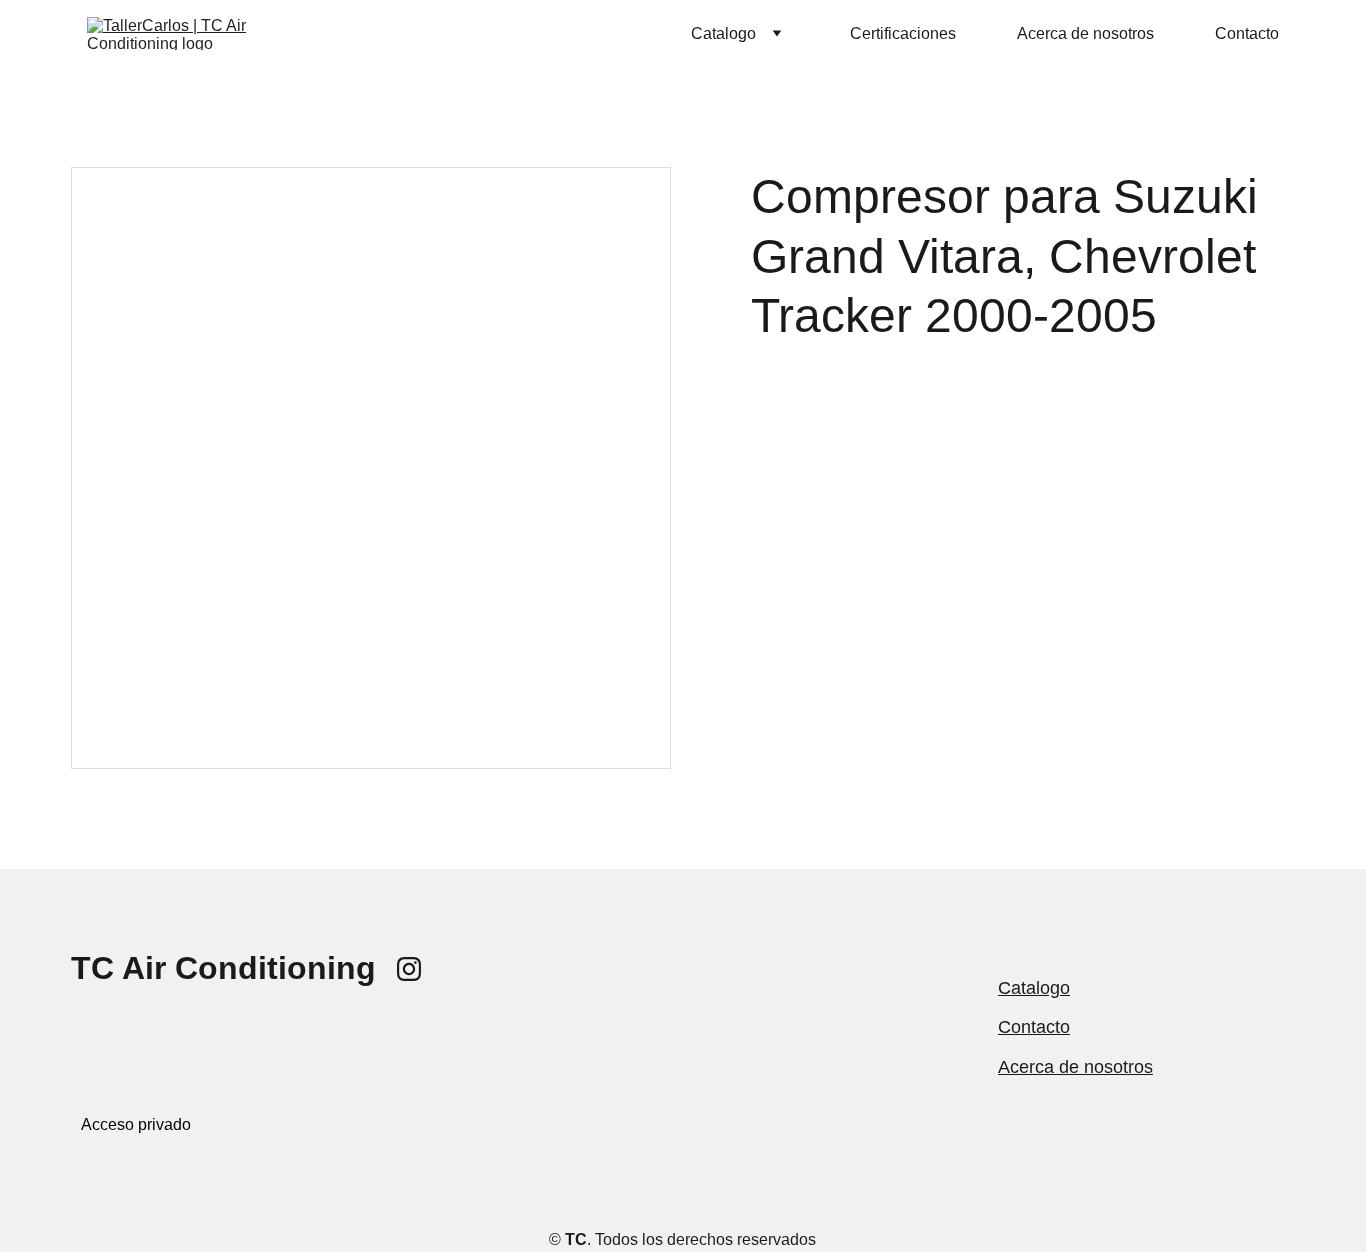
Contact (1029, 1027)
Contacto (1247, 33)
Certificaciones (903, 33)
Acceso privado (136, 1124)
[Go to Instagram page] (409, 969)
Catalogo (1034, 988)
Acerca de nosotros (1085, 33)
